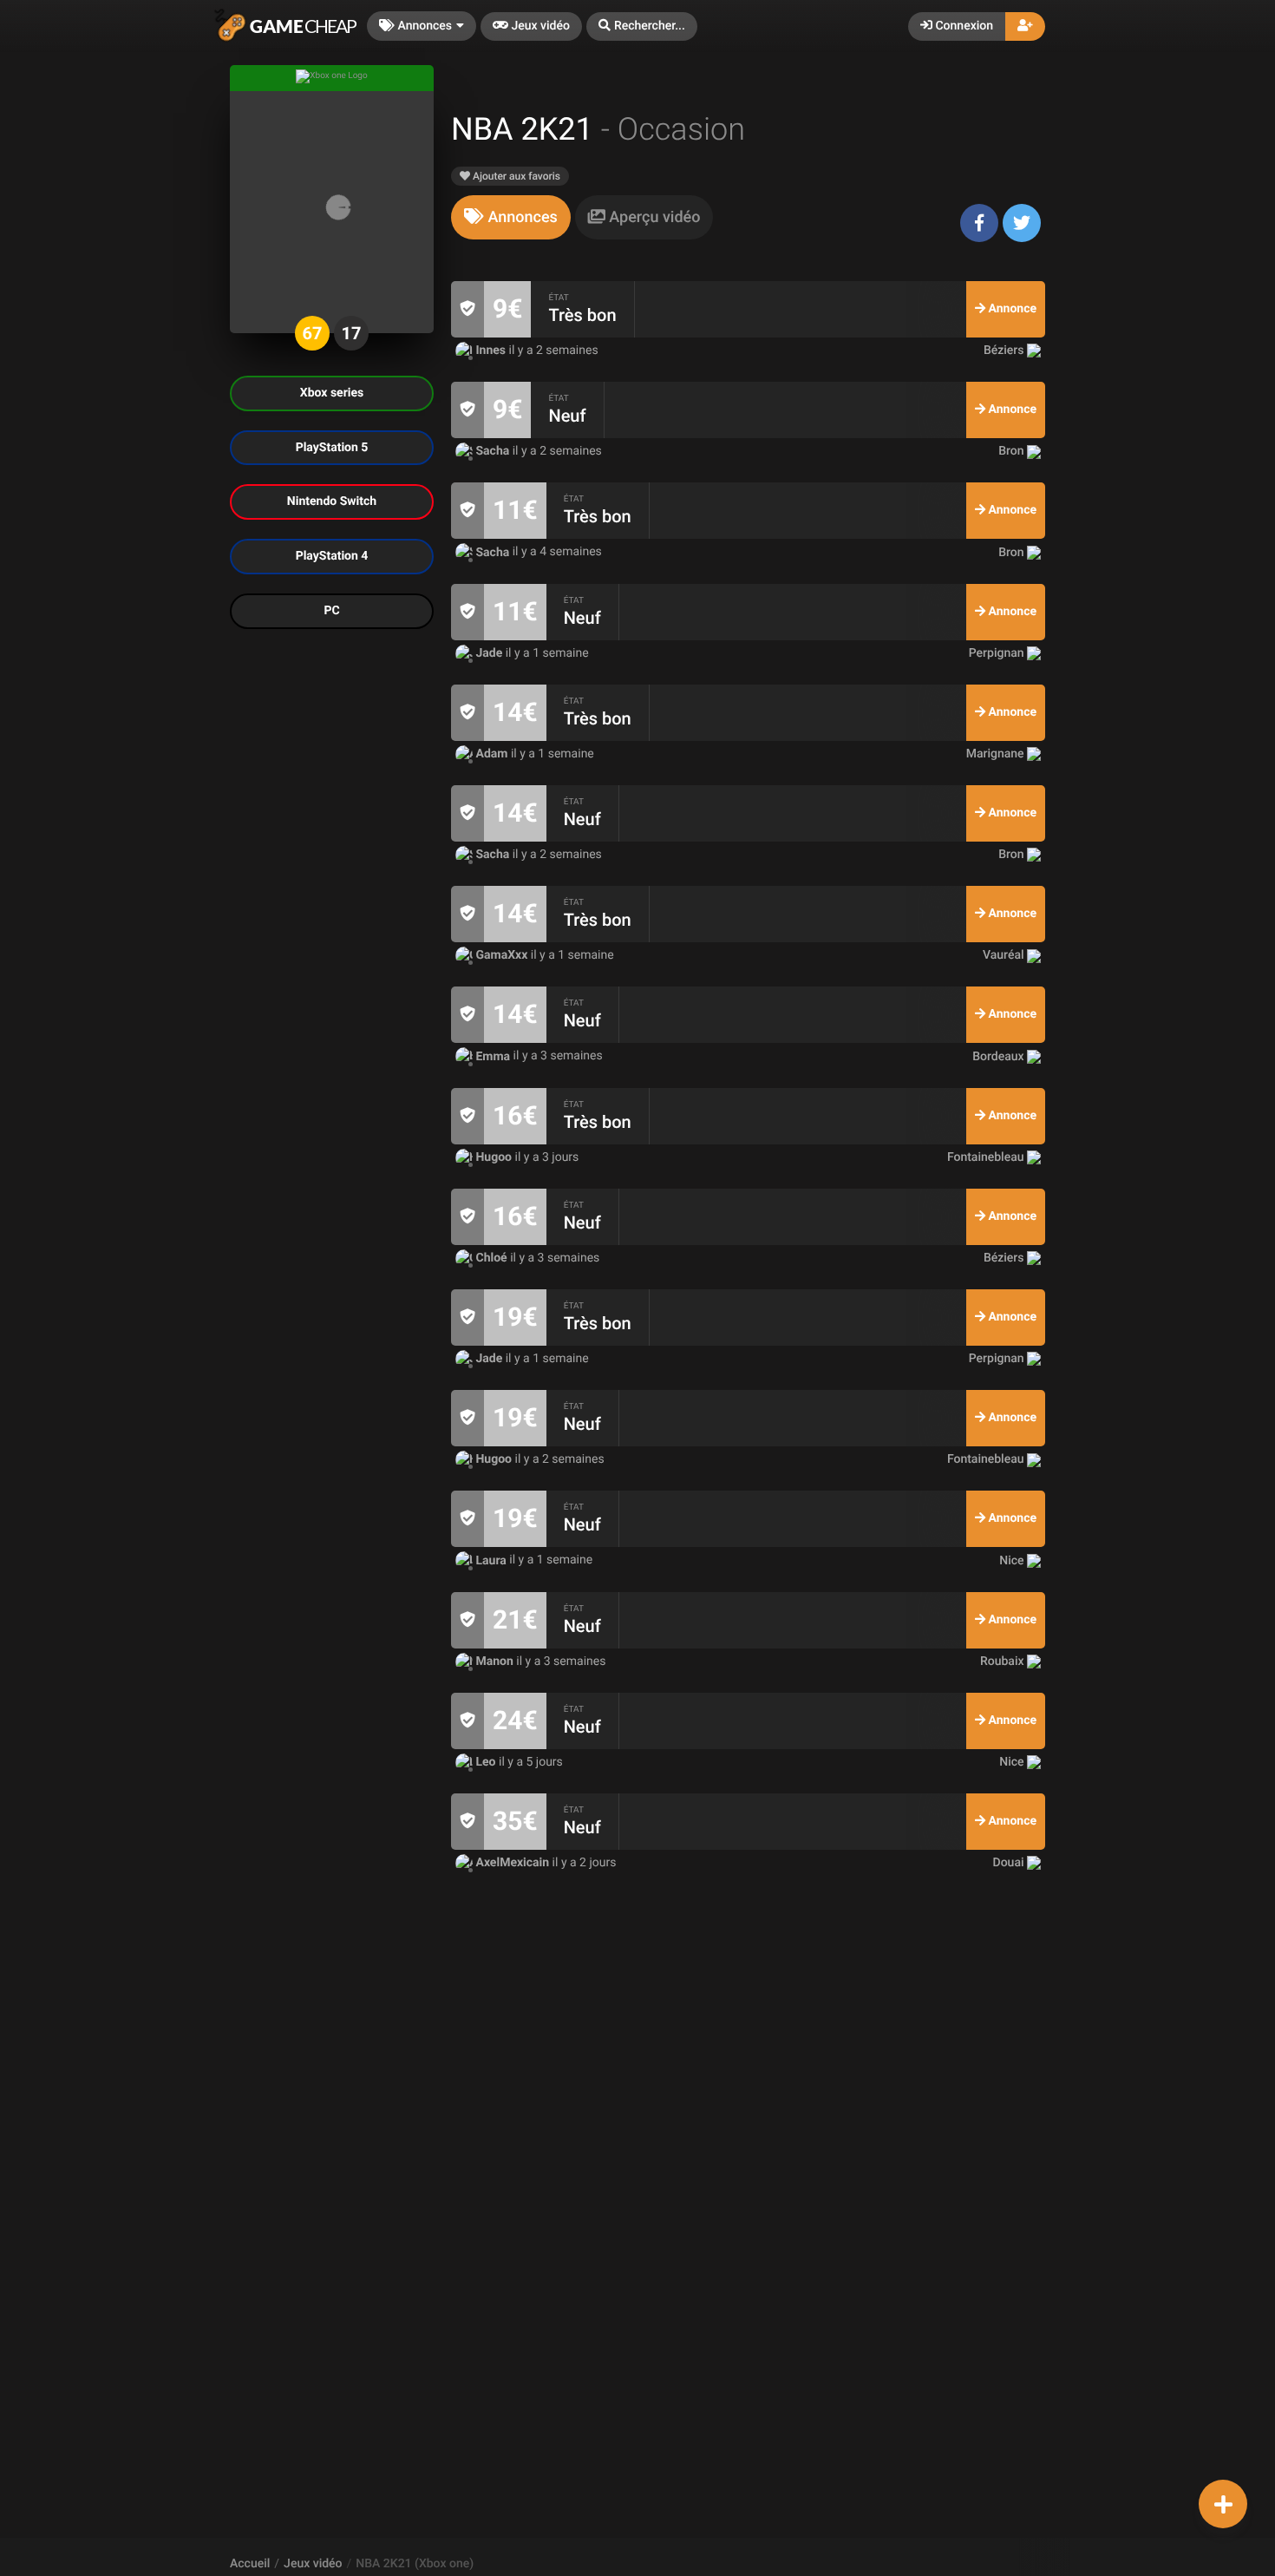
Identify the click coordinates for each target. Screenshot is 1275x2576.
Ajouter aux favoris (515, 176)
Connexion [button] (963, 26)
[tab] (511, 217)
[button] (642, 26)
